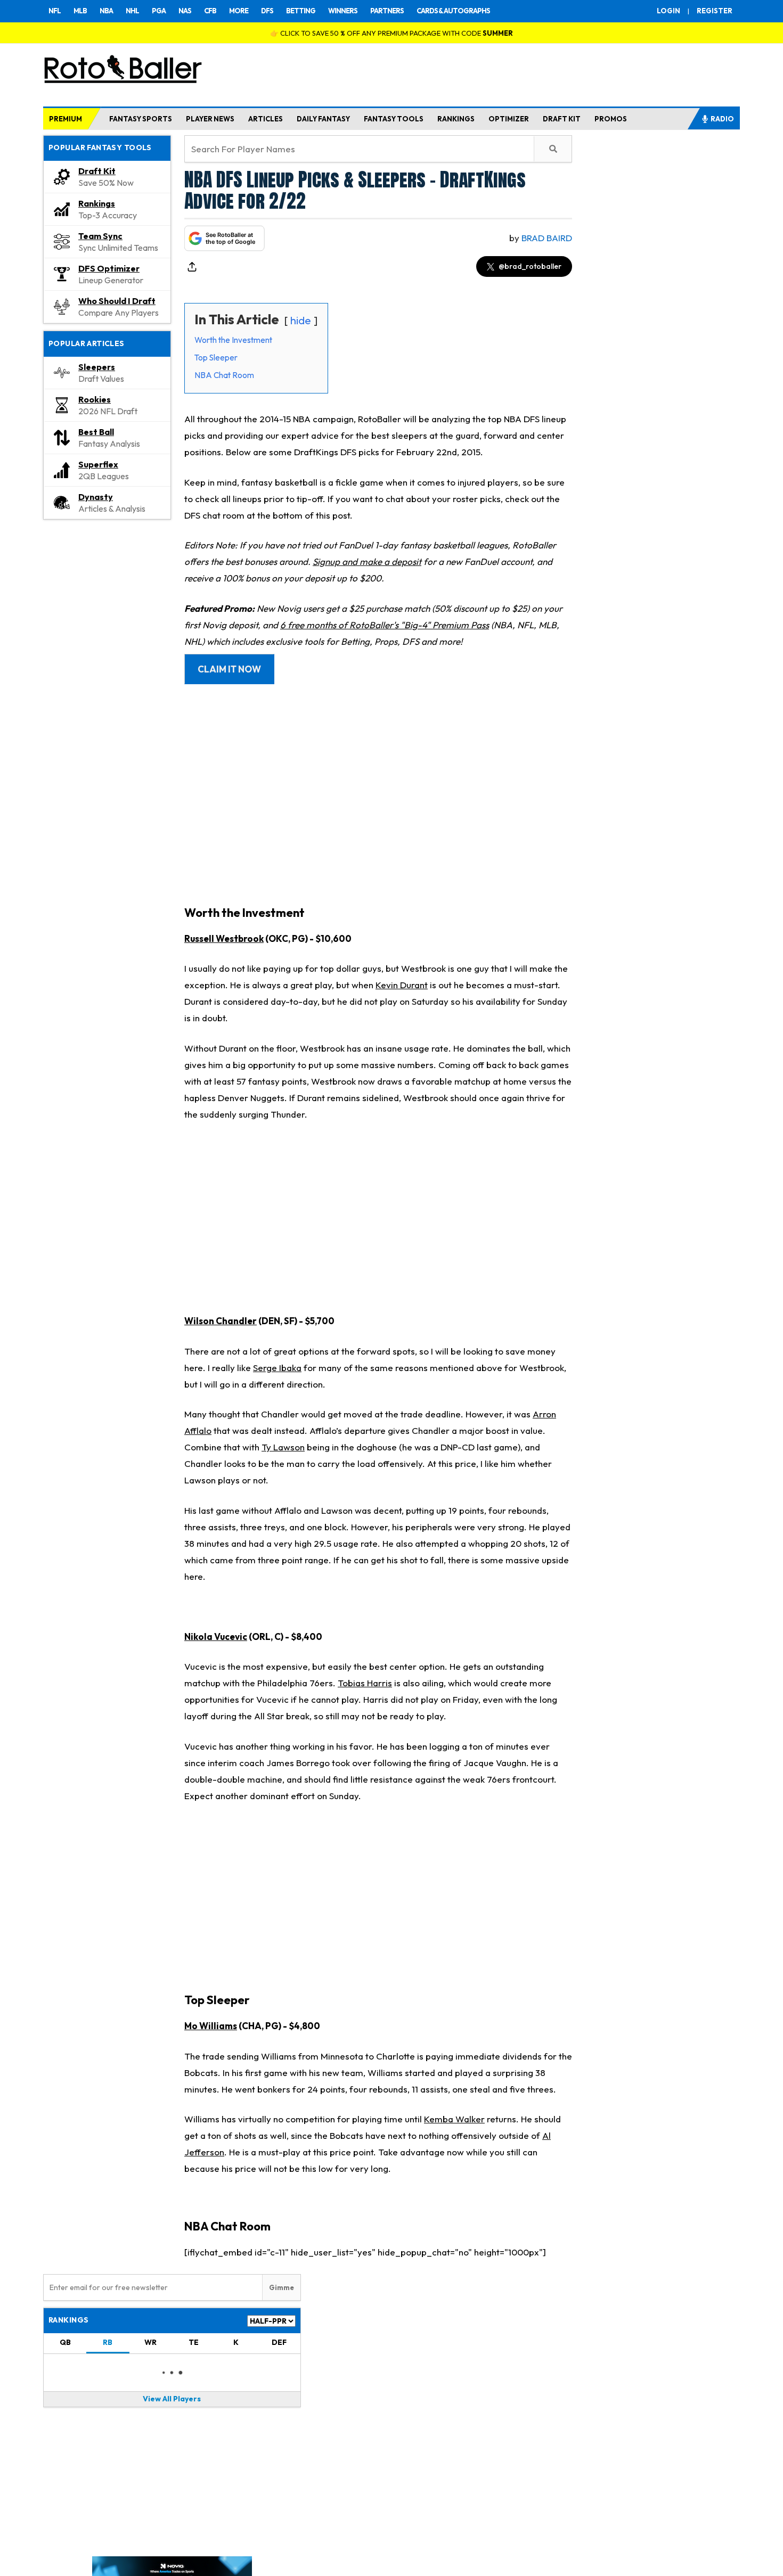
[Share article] (192, 267)
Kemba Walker (454, 2119)
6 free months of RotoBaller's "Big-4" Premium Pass (385, 625)
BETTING (301, 11)
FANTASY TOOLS (394, 119)
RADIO (722, 119)
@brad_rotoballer (530, 266)
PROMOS (611, 119)
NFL (55, 11)
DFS (267, 11)
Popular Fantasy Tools (100, 147)
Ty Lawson (283, 1447)
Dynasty (96, 497)
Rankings (97, 203)
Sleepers (97, 367)
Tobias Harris (365, 1683)
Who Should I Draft (117, 301)
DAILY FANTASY (323, 119)
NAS (185, 11)
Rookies (95, 399)
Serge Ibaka (277, 1368)
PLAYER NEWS (210, 119)
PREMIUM (66, 119)
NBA (106, 11)
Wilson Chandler (221, 1321)
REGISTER (715, 11)
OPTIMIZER (509, 119)
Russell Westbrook (224, 938)
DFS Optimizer (109, 268)
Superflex (98, 464)
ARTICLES (266, 119)
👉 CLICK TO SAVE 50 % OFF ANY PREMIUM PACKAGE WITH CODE (391, 33)
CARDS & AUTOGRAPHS (453, 11)
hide (301, 320)
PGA (159, 11)
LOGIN (668, 11)
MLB (80, 11)
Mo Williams (211, 2026)
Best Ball (96, 432)
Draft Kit (97, 171)
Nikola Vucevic (216, 1636)
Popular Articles (87, 343)
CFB (210, 11)
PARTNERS (387, 11)
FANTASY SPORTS (141, 119)
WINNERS (343, 11)
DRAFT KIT (562, 119)
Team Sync (100, 236)
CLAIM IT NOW (229, 669)
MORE (239, 11)
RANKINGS (456, 119)
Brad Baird (547, 238)
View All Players (172, 2399)
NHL (132, 11)
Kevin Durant (402, 985)
